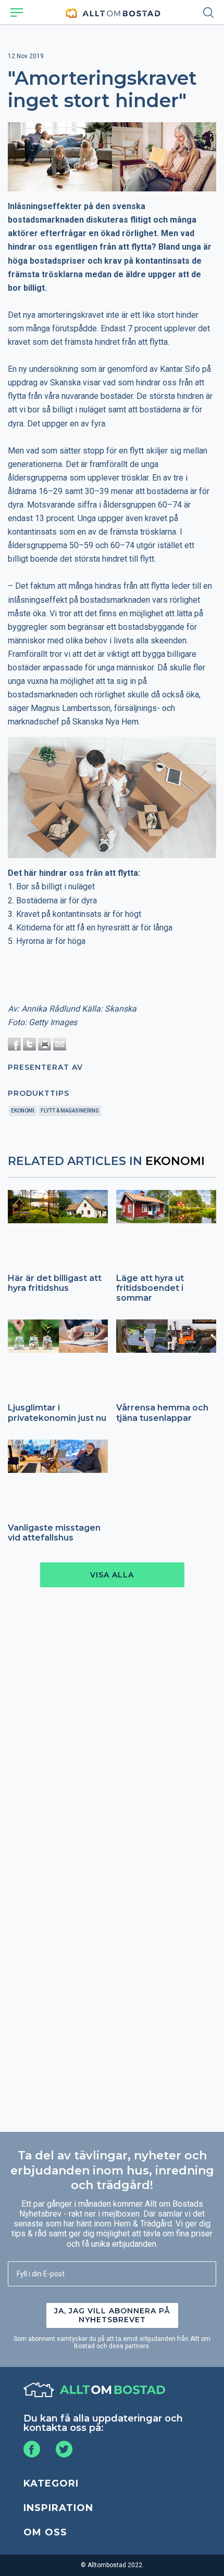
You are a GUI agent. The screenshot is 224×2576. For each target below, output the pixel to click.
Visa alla (112, 1575)
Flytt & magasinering (70, 1111)
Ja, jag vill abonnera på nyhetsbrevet (112, 2315)
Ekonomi (23, 1111)
